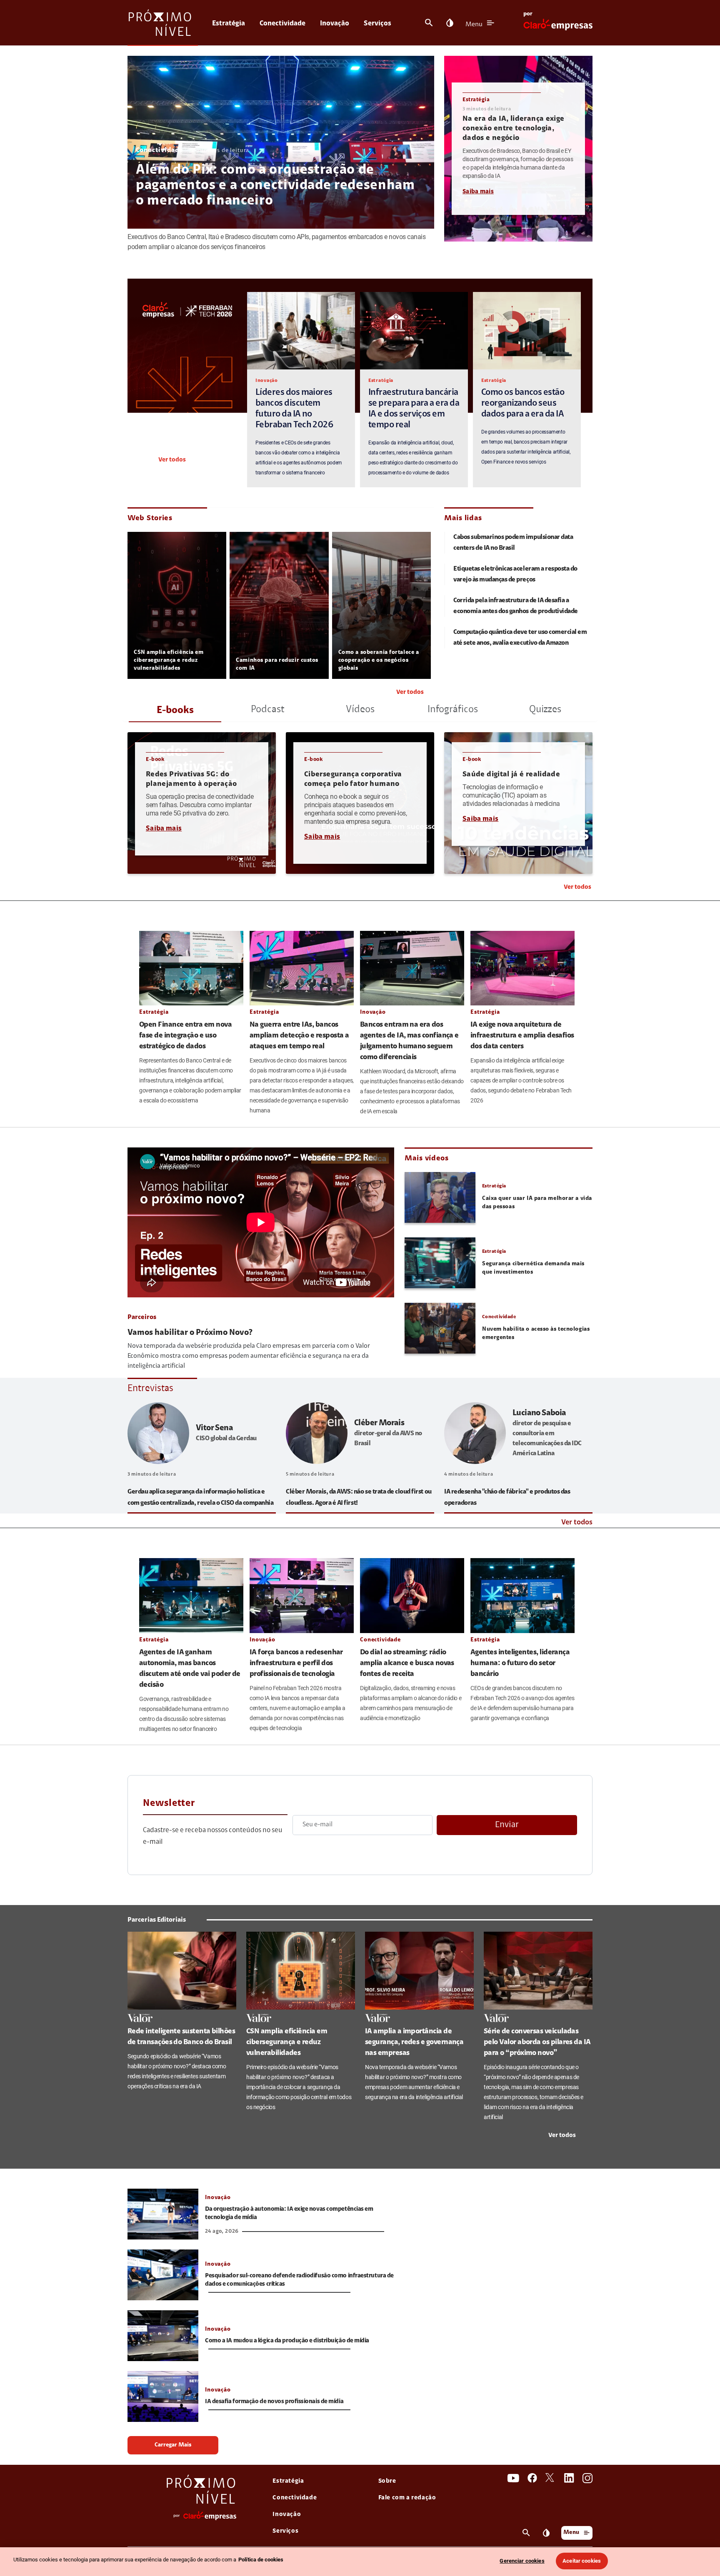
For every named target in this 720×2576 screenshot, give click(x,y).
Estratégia (229, 24)
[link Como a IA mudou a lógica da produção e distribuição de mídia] (163, 2336)
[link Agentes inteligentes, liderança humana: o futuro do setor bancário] (522, 1596)
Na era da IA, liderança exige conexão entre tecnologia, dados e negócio (513, 129)
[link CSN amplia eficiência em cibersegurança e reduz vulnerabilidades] (301, 1970)
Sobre (387, 2481)
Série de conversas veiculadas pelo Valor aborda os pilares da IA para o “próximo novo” (537, 2042)
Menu (474, 25)
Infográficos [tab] (453, 710)
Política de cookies (261, 2560)
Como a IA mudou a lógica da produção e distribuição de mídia (288, 2341)
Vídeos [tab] (360, 710)
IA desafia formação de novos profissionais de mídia (274, 2402)
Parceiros (142, 1317)
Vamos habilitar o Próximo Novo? (190, 1333)
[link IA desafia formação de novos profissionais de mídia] (163, 2396)
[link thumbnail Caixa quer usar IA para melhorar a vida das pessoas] (440, 1197)
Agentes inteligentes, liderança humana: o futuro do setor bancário (520, 1663)
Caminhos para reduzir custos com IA (277, 665)
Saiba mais (478, 192)
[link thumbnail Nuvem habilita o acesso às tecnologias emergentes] (440, 1328)
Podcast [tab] (268, 710)
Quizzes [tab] (545, 710)
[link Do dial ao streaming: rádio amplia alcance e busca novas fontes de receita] (412, 1596)
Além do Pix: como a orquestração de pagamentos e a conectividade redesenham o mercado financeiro (275, 186)
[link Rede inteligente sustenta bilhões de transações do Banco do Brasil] (182, 1970)
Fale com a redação (407, 2498)
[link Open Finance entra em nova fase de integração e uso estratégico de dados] (191, 968)
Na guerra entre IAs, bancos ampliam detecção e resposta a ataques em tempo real (299, 1036)
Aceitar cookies (582, 2561)
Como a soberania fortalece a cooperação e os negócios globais (379, 661)
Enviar (507, 1825)
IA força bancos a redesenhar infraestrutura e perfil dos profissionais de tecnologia (296, 1663)
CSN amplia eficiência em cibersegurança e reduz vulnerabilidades (169, 661)
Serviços (377, 24)
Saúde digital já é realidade (511, 775)
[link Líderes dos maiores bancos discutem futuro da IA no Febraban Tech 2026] (301, 331)
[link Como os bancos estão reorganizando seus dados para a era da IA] (527, 331)
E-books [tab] (175, 711)
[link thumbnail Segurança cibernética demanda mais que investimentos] (440, 1263)
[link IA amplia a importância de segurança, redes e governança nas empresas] (419, 1970)
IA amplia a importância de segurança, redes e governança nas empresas (414, 2042)
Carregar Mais (173, 2445)
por (528, 14)
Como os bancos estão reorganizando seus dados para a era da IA (523, 404)
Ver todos (172, 460)
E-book (155, 759)
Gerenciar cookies (522, 2561)
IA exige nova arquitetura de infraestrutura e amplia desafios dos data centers (522, 1036)
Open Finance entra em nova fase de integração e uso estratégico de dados (185, 1036)
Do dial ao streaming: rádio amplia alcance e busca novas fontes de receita (407, 1663)
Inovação (335, 24)
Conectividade (282, 24)
